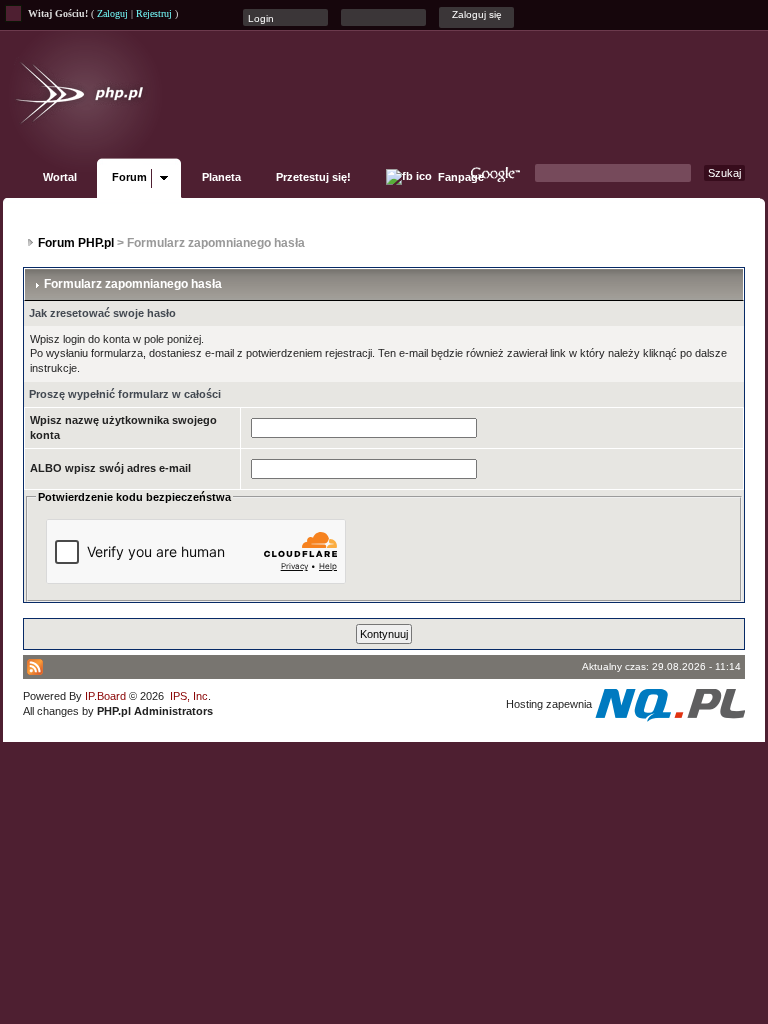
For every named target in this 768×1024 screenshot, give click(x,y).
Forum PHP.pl (76, 243)
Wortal (60, 177)
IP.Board (105, 696)
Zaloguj (112, 13)
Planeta (221, 177)
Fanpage (459, 177)
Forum (129, 177)
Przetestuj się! (313, 177)
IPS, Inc (189, 696)
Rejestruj (154, 13)
